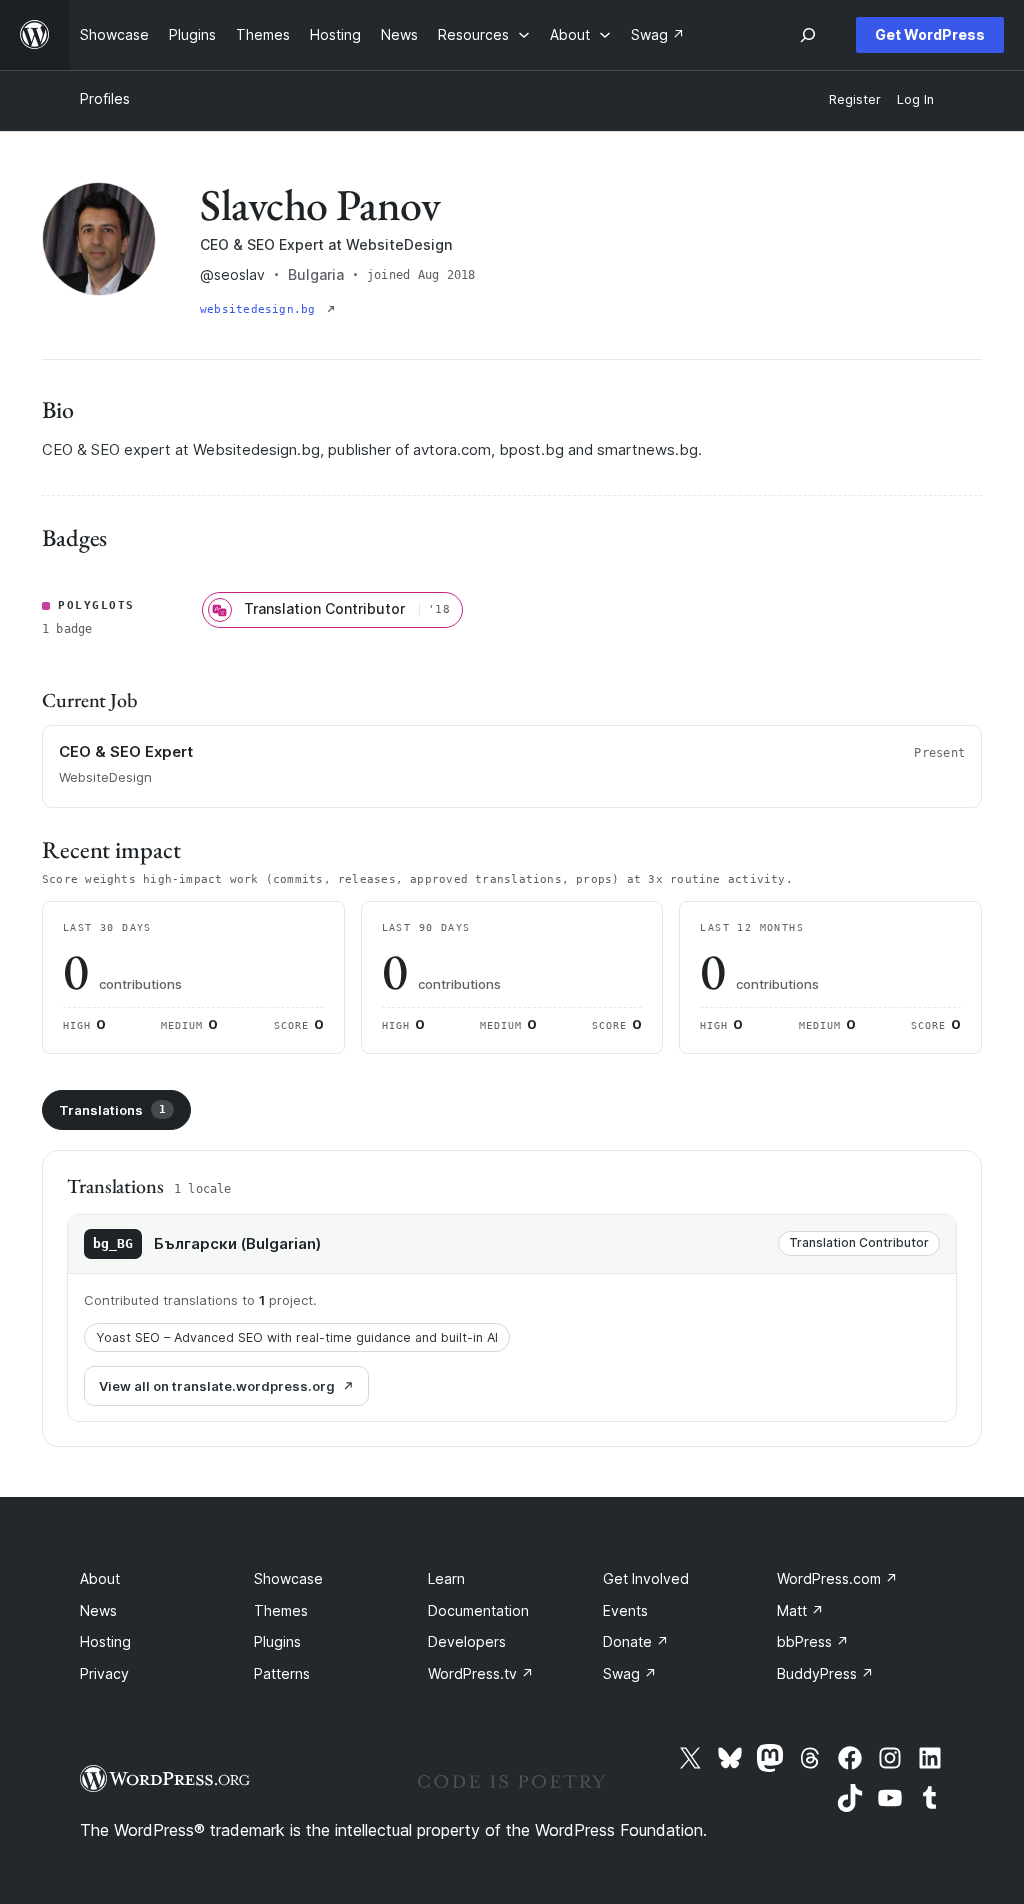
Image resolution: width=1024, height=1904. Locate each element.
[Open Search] (808, 35)
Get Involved (646, 1578)
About (100, 1578)
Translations (112, 1110)
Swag (630, 1673)
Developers (467, 1641)
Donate (636, 1641)
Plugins (277, 1641)
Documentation (478, 1610)
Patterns (282, 1673)
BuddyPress (825, 1673)
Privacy (104, 1673)
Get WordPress (930, 34)
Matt (800, 1610)
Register (855, 99)
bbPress (813, 1641)
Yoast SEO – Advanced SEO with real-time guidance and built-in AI (297, 1337)
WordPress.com (837, 1578)
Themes (281, 1610)
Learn (446, 1578)
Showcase (288, 1578)
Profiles (105, 98)
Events (625, 1610)
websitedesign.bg (261, 309)
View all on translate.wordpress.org (217, 1386)
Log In (915, 99)
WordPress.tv (481, 1673)
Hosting (105, 1641)
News (98, 1610)
